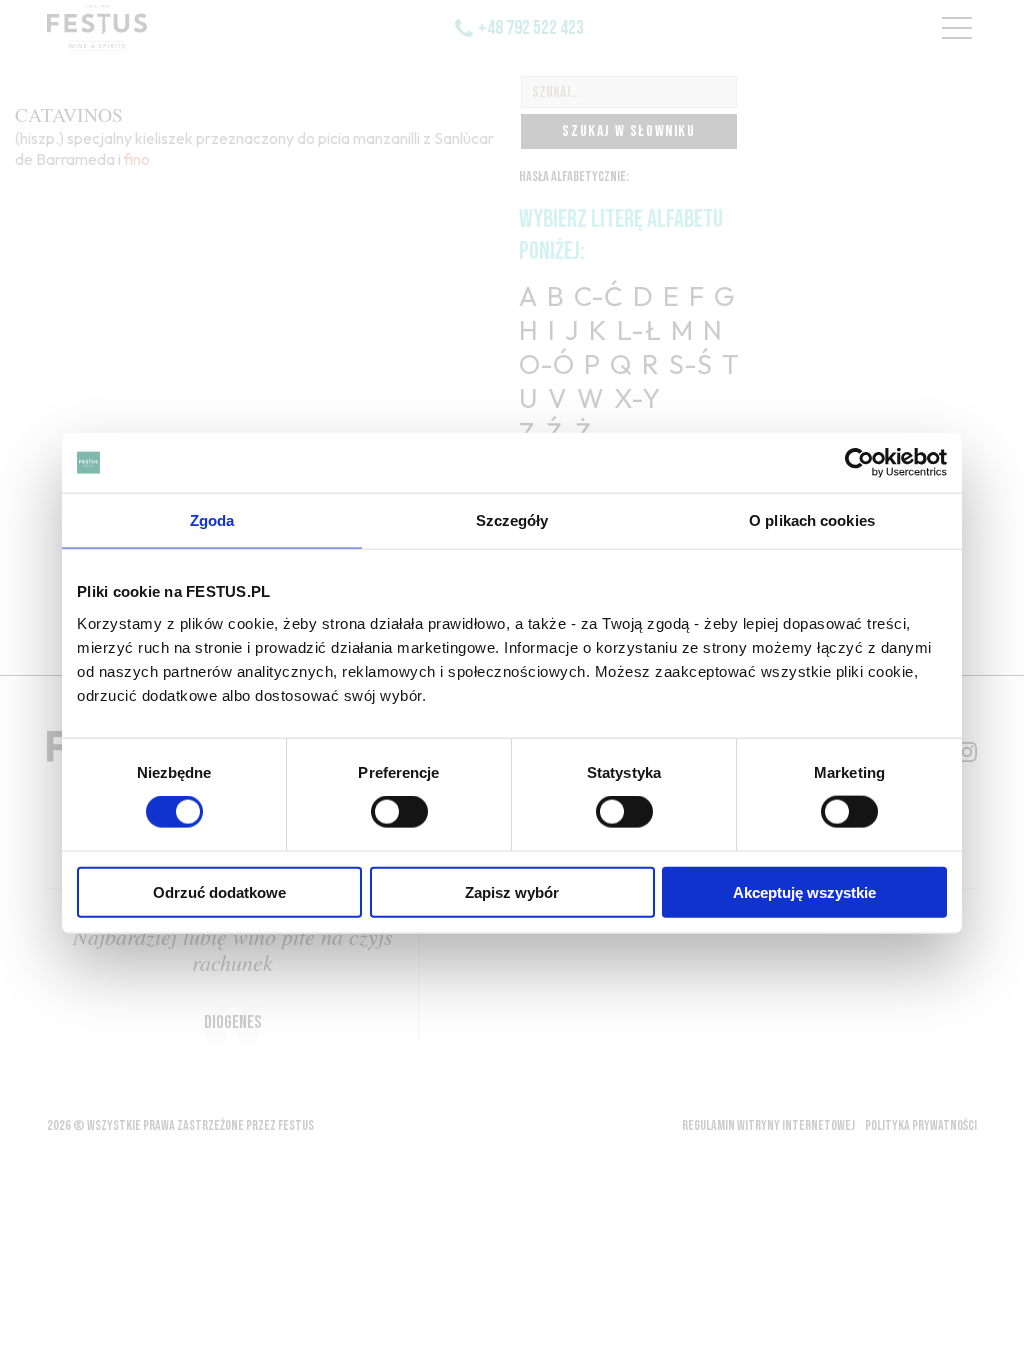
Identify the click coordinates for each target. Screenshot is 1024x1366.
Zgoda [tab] (212, 520)
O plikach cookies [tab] (812, 520)
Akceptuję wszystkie (804, 891)
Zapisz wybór (512, 891)
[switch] (399, 812)
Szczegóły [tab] (512, 520)
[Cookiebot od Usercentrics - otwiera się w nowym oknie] (859, 463)
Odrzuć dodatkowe (219, 891)
